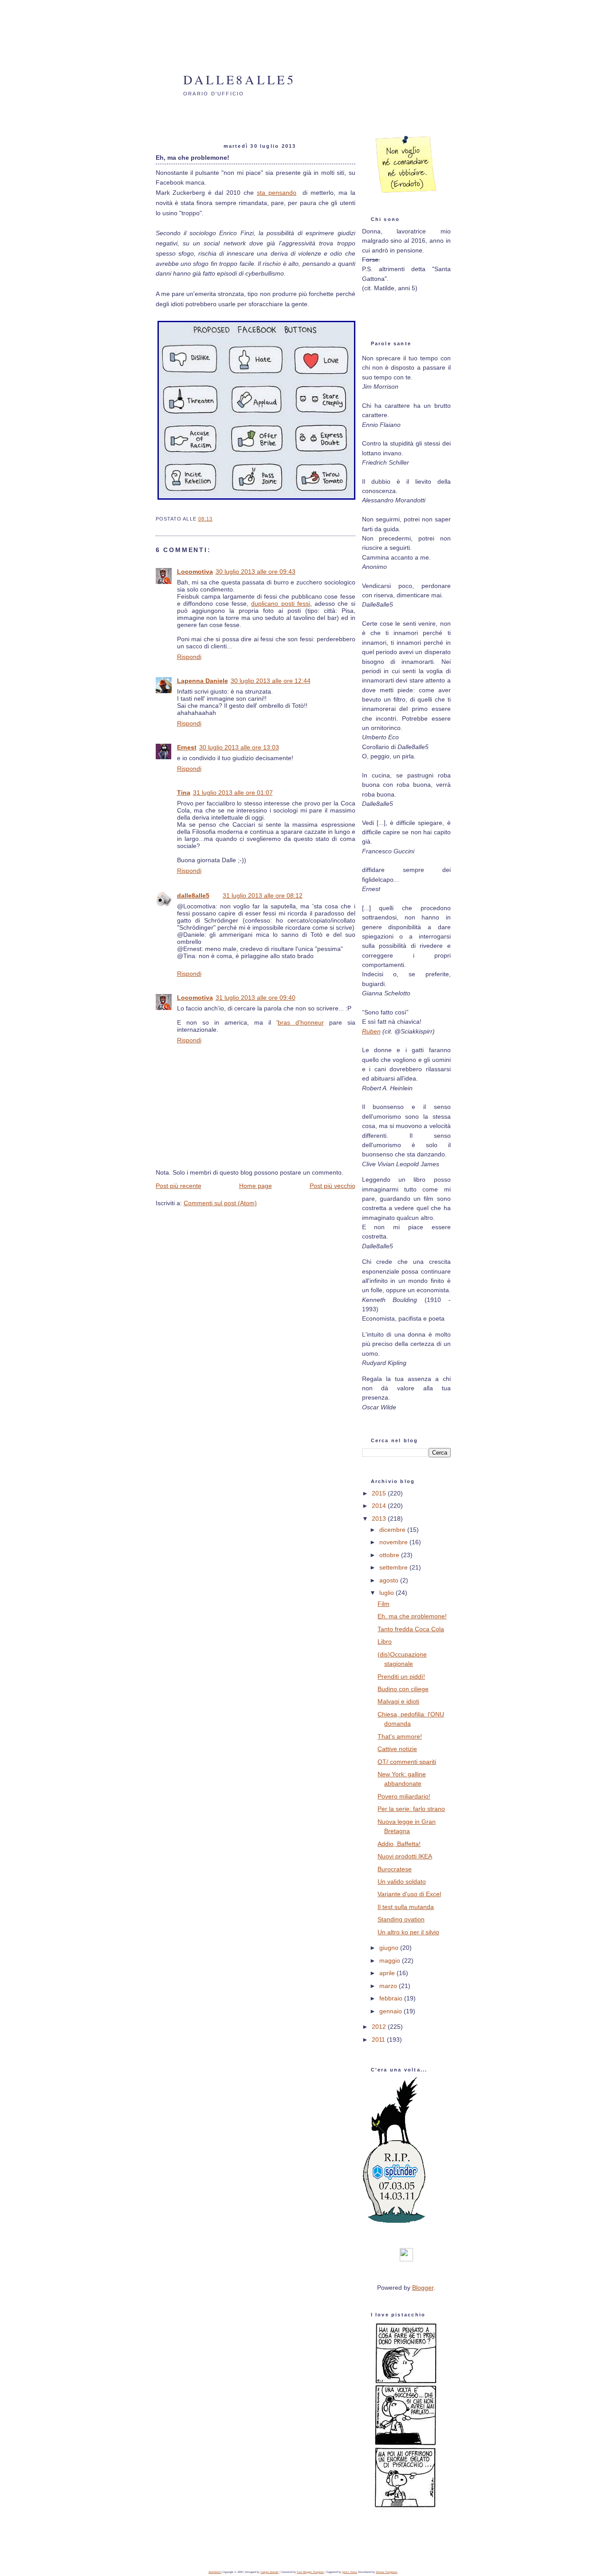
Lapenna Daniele (203, 681)
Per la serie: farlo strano (411, 1809)
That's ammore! (400, 1736)
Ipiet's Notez (350, 2572)
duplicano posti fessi (280, 604)
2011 (379, 2039)
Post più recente (179, 1186)
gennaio (392, 2011)
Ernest (187, 747)
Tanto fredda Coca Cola (411, 1629)
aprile (388, 1973)
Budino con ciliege (403, 1689)
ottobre (390, 1555)
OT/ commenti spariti (407, 1762)
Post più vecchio (333, 1186)
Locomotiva (195, 572)
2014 (380, 1506)
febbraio (392, 1998)
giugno (390, 1948)
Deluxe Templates (387, 2572)
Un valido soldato (402, 1882)
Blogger (423, 2288)
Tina (184, 793)
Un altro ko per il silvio (408, 1932)
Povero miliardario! (404, 1796)
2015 (380, 1493)
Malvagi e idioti (398, 1701)
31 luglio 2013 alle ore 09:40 (256, 998)
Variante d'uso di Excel (409, 1894)
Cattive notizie (397, 1749)
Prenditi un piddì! (401, 1677)
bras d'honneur (301, 1022)
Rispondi (189, 657)
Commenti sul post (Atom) (220, 1203)
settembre (394, 1567)
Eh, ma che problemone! (412, 1616)
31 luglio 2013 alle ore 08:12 (263, 895)
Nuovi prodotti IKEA (405, 1856)
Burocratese (395, 1869)
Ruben (371, 1031)
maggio (391, 1961)
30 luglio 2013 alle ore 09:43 (256, 572)
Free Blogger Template (310, 2572)
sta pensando (277, 193)
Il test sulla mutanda (406, 1907)
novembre (394, 1542)
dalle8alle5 (240, 79)
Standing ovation (401, 1919)
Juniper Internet (270, 2572)
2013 (380, 1519)
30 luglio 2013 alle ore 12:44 (271, 681)
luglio (388, 1593)
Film (384, 1604)
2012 (380, 2027)
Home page (256, 1186)
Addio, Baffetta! (399, 1844)
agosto (390, 1580)
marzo (389, 1986)
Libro (385, 1641)
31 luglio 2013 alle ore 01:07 (233, 793)
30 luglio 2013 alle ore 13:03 (239, 747)
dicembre (393, 1530)
